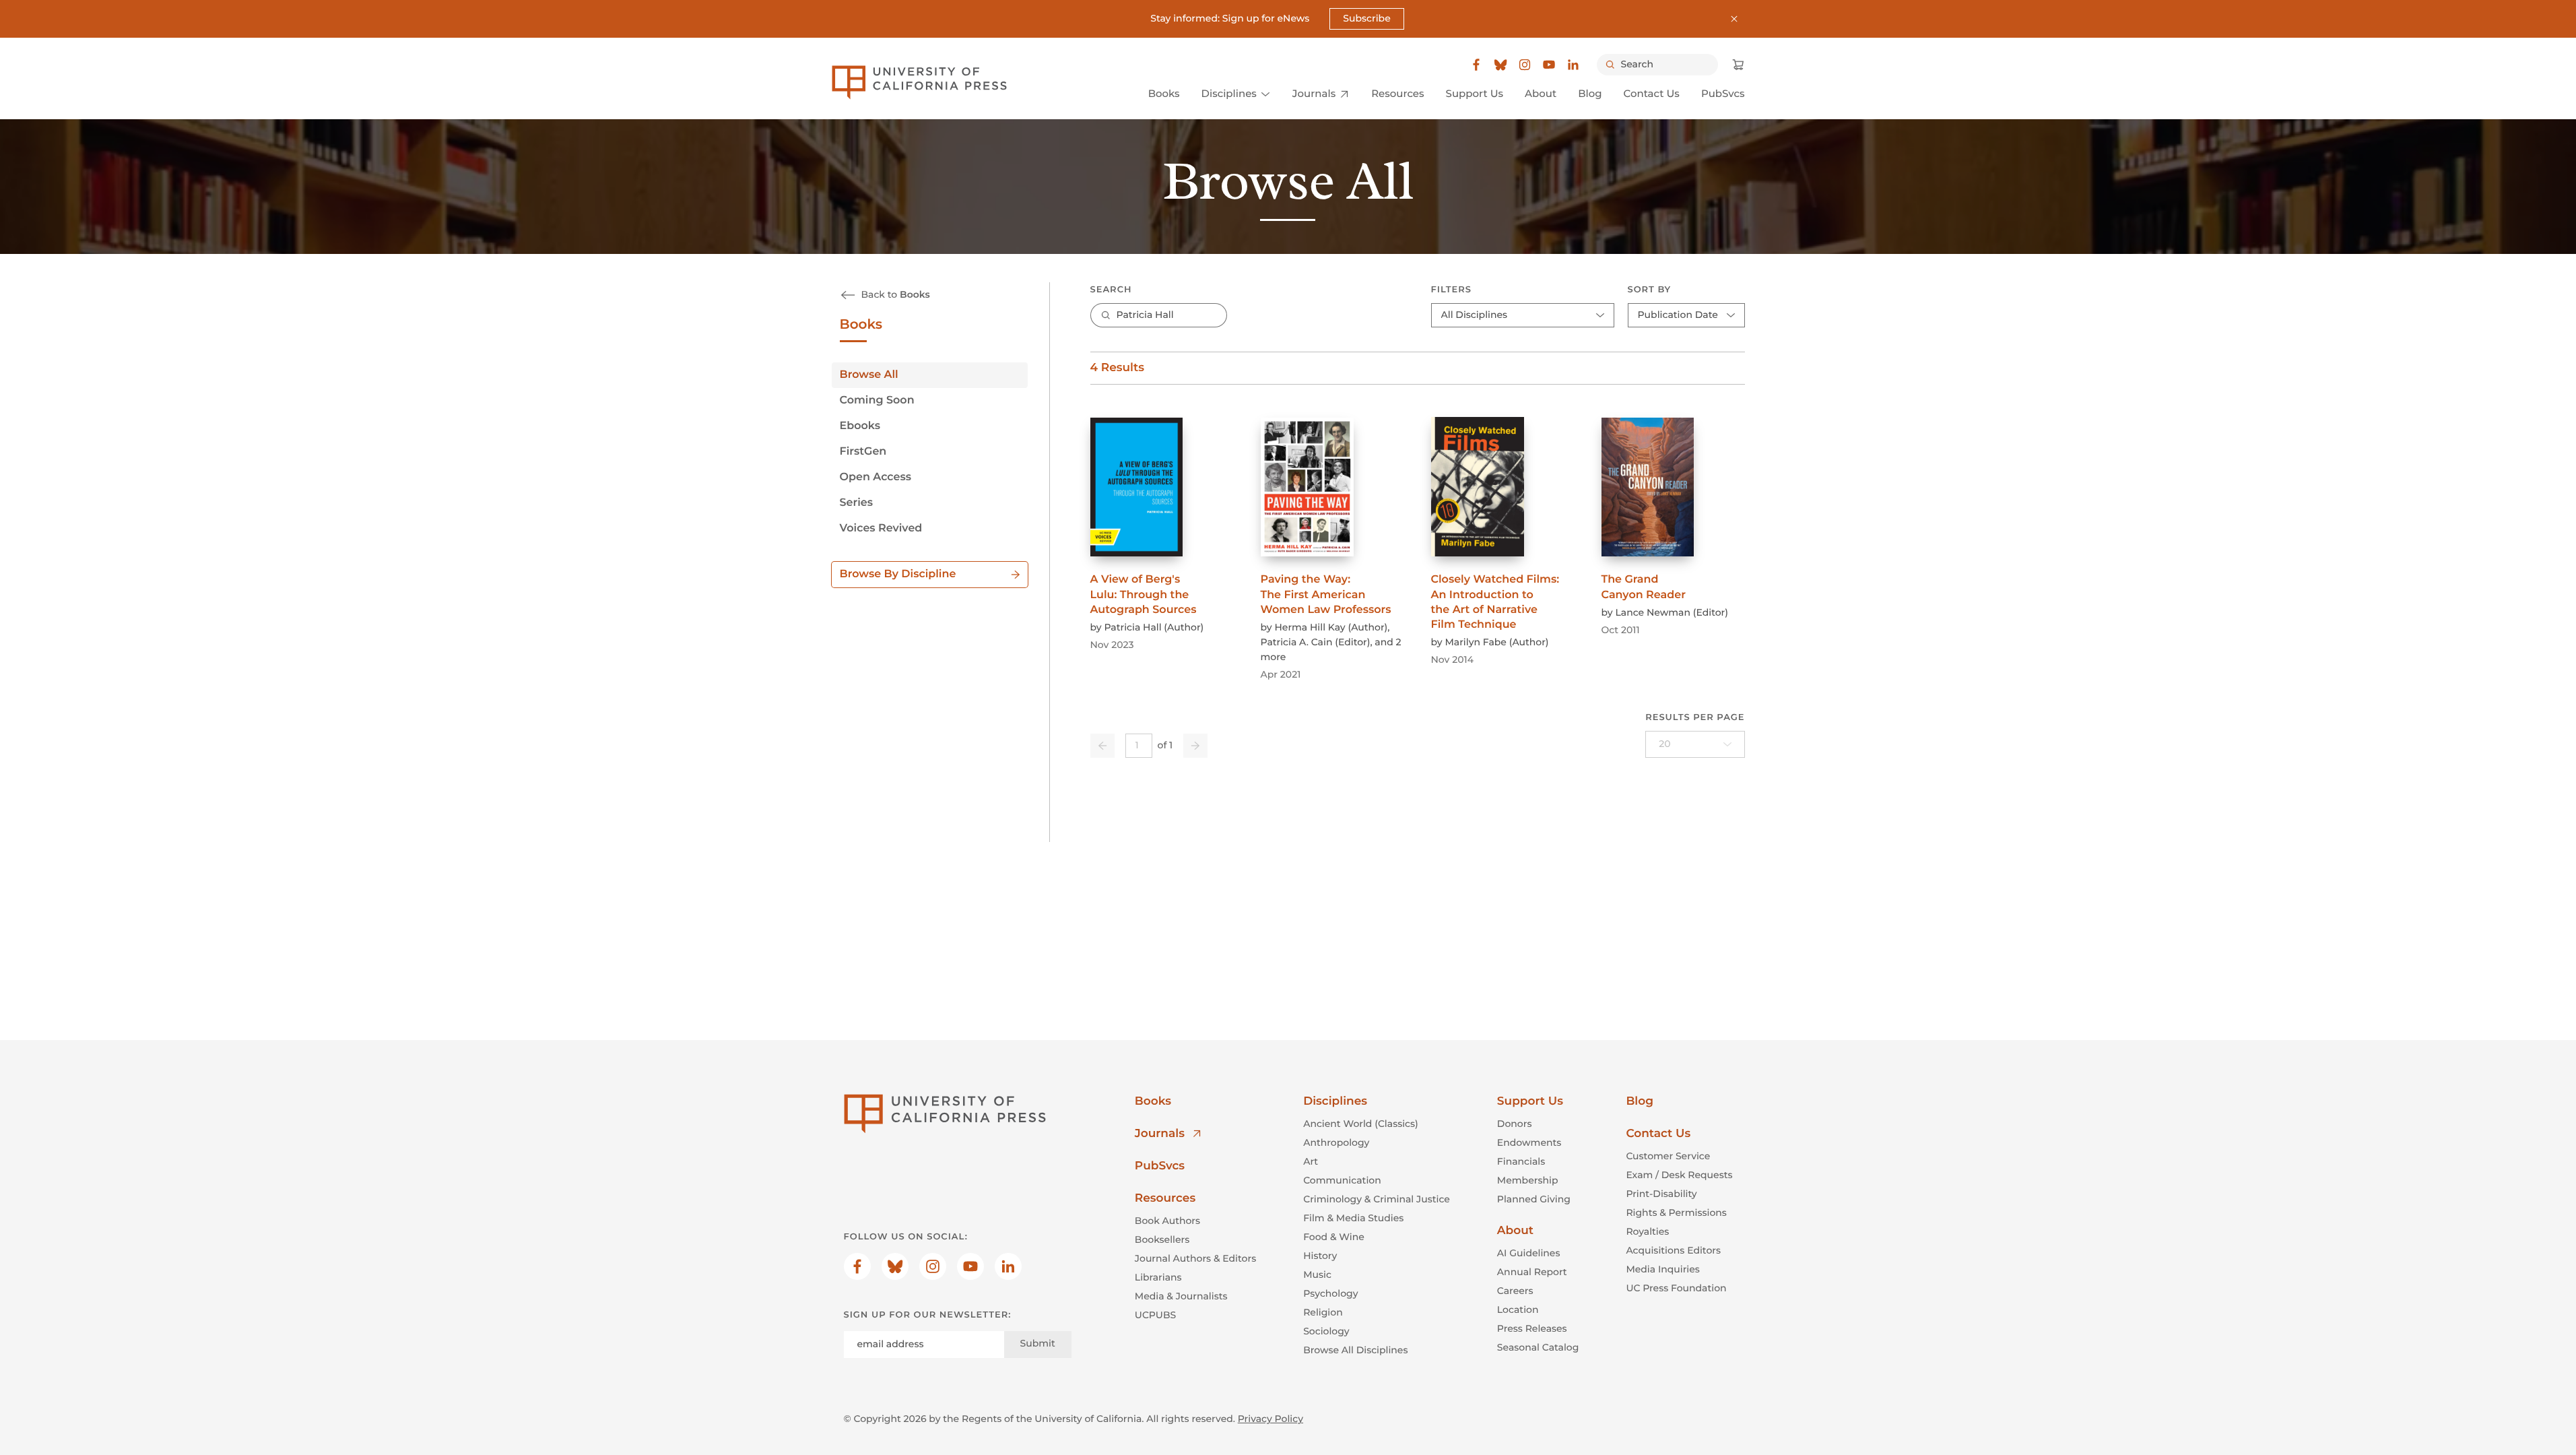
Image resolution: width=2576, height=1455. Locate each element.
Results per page (1695, 717)
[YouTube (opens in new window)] (1549, 65)
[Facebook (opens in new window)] (1476, 65)
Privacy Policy (1270, 1419)
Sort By (1650, 290)
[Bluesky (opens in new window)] (1500, 65)
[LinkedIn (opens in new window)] (1573, 65)
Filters (1451, 290)
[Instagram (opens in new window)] (1525, 65)
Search (1111, 290)
